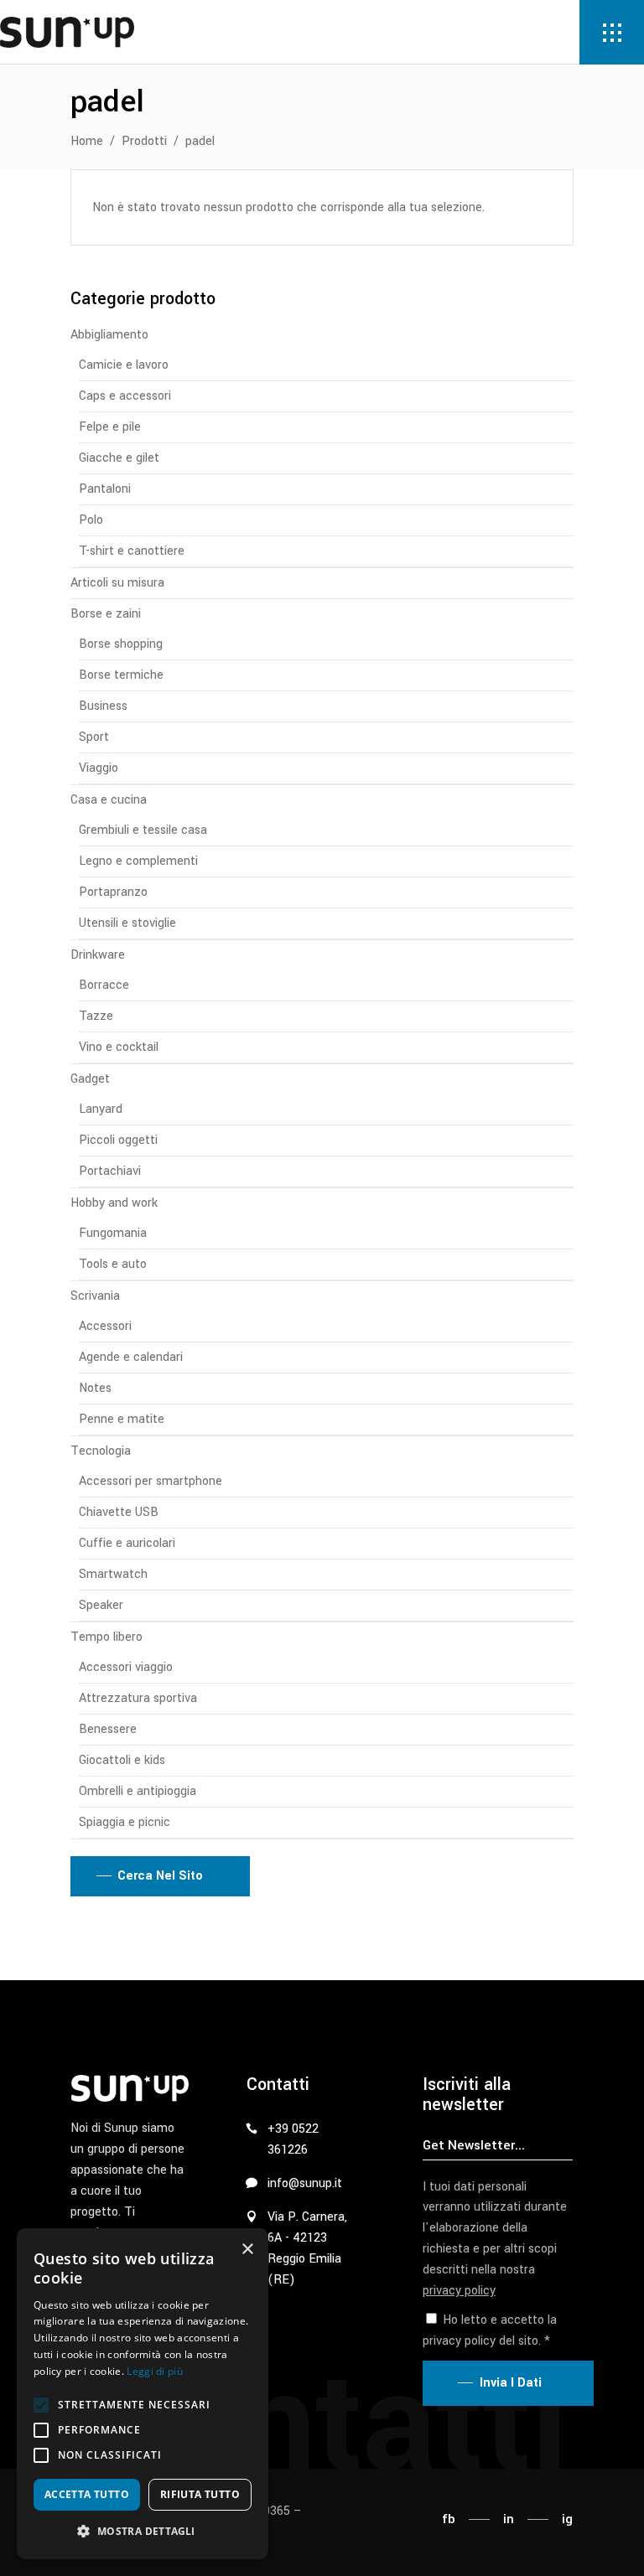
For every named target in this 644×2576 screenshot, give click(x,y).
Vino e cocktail (119, 1047)
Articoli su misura (117, 583)
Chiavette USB (119, 1512)
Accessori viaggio (126, 1667)
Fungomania (113, 1233)
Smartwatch (113, 1574)
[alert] (143, 2394)
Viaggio (99, 768)
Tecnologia (101, 1451)
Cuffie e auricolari (127, 1543)
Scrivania (95, 1296)
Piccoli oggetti (118, 1140)
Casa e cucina (109, 800)
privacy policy (459, 2291)
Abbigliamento (109, 335)
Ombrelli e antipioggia (138, 1791)
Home (87, 141)
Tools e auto (113, 1264)
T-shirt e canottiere (132, 551)
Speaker (101, 1605)
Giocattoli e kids (122, 1760)
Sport (94, 737)
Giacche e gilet (119, 458)
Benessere (108, 1729)
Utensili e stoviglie (127, 923)
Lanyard (101, 1109)
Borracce (104, 985)
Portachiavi (110, 1171)
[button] (41, 2405)
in (509, 2519)
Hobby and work (114, 1203)
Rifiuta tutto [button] (200, 2494)
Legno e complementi (138, 861)
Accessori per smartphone (151, 1481)
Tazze (96, 1016)
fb (449, 2519)
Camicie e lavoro (124, 365)
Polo (91, 520)
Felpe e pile (110, 427)
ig (567, 2519)
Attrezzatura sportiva (138, 1698)
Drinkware (98, 955)
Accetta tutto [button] (87, 2494)
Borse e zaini (106, 614)
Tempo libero (106, 1637)
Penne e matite (122, 1419)
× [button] (247, 2250)
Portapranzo (113, 892)
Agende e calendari (131, 1357)
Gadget (90, 1079)
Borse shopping (121, 644)
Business (103, 706)
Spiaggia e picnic (125, 1822)
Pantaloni (105, 489)
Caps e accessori (125, 396)
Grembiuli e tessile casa (143, 830)
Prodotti (144, 141)
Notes (95, 1388)
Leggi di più (155, 2371)
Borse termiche (121, 675)
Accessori (105, 1326)
